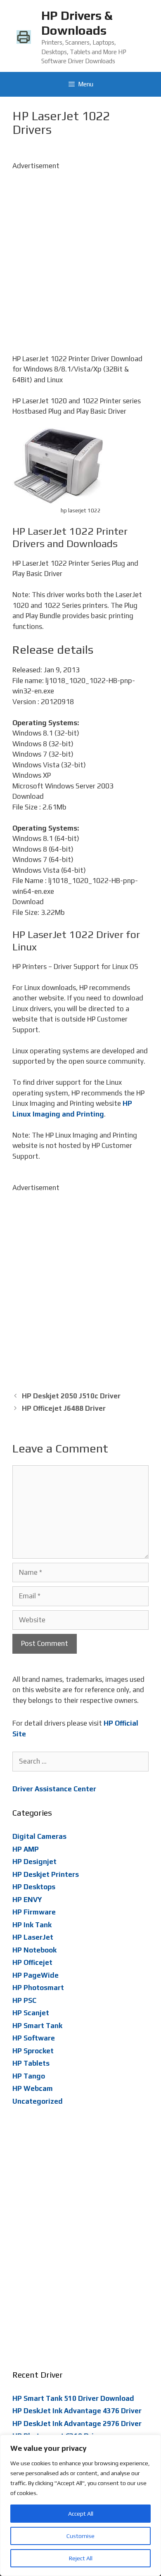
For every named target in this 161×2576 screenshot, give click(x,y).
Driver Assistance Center (54, 1789)
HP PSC (24, 2000)
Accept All (81, 2514)
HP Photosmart (38, 1988)
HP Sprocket (33, 2051)
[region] (80, 2505)
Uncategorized (38, 2101)
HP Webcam (33, 2088)
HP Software (34, 2038)
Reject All (81, 2558)
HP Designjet (34, 1862)
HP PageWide (36, 1975)
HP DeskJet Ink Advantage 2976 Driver (77, 2424)
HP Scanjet (31, 2013)
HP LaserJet (33, 1937)
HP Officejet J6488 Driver (64, 1408)
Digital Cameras (39, 1836)
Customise (80, 2536)
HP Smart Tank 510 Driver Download (73, 2398)
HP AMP (26, 1849)
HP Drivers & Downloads (77, 23)
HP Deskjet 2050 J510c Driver (71, 1396)
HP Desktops (34, 1887)
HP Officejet (32, 1962)
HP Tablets (31, 2063)
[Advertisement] (80, 252)
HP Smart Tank (37, 2026)
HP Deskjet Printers (46, 1874)
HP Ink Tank (32, 1925)
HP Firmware (34, 1912)
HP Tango (29, 2076)
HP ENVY (27, 1900)
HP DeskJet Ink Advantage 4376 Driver (77, 2411)
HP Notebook (34, 1950)
